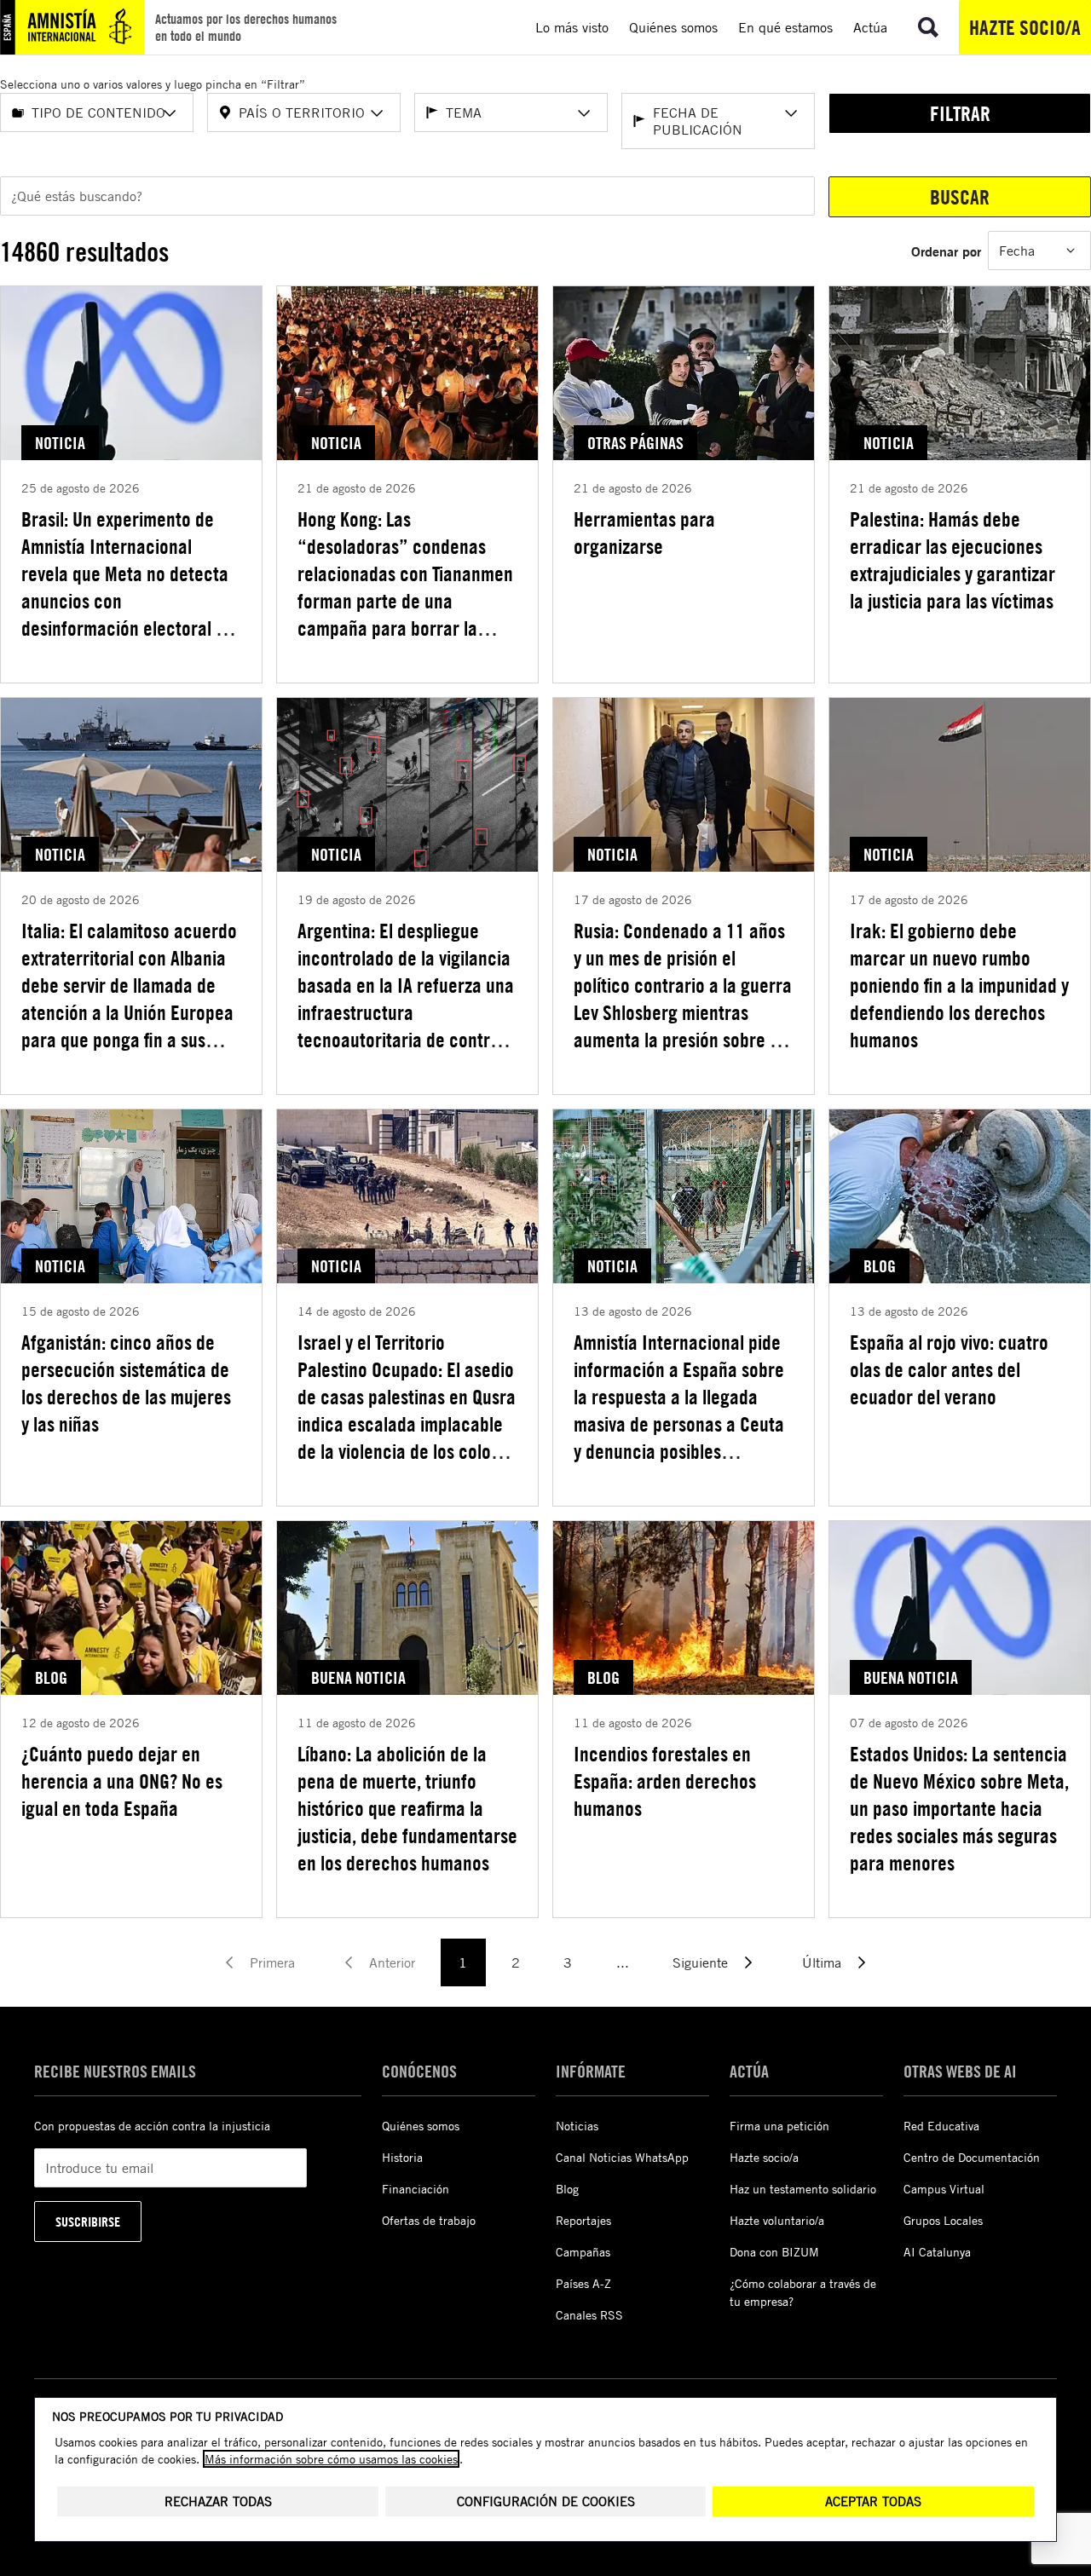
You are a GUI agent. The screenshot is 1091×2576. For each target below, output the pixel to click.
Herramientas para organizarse (644, 533)
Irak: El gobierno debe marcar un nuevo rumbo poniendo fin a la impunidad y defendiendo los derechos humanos (959, 985)
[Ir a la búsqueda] (928, 27)
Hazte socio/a (1025, 27)
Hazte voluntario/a (777, 2220)
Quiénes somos (421, 2126)
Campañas (583, 2252)
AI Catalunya (937, 2252)
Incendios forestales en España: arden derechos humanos (665, 1781)
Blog (567, 2189)
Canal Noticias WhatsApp (622, 2157)
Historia (402, 2157)
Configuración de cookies (546, 2501)
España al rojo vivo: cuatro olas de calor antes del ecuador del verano (949, 1369)
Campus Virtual (944, 2189)
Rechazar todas (218, 2501)
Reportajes (583, 2220)
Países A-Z (583, 2283)
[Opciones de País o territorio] (377, 113)
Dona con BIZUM (774, 2252)
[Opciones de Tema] (584, 113)
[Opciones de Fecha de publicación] (791, 113)
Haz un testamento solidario (803, 2189)
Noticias (577, 2126)
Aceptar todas (873, 2501)
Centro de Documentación (972, 2157)
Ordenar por (946, 251)
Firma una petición (779, 2126)
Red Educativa (941, 2126)
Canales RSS (589, 2315)
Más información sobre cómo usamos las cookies (331, 2459)
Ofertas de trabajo (429, 2220)
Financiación (416, 2189)
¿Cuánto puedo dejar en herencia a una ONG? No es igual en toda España (122, 1781)
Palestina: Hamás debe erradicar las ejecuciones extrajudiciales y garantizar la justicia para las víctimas (952, 560)
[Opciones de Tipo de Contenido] (170, 113)
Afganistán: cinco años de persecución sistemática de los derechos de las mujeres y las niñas (126, 1383)
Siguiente (700, 1962)
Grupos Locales (943, 2220)
